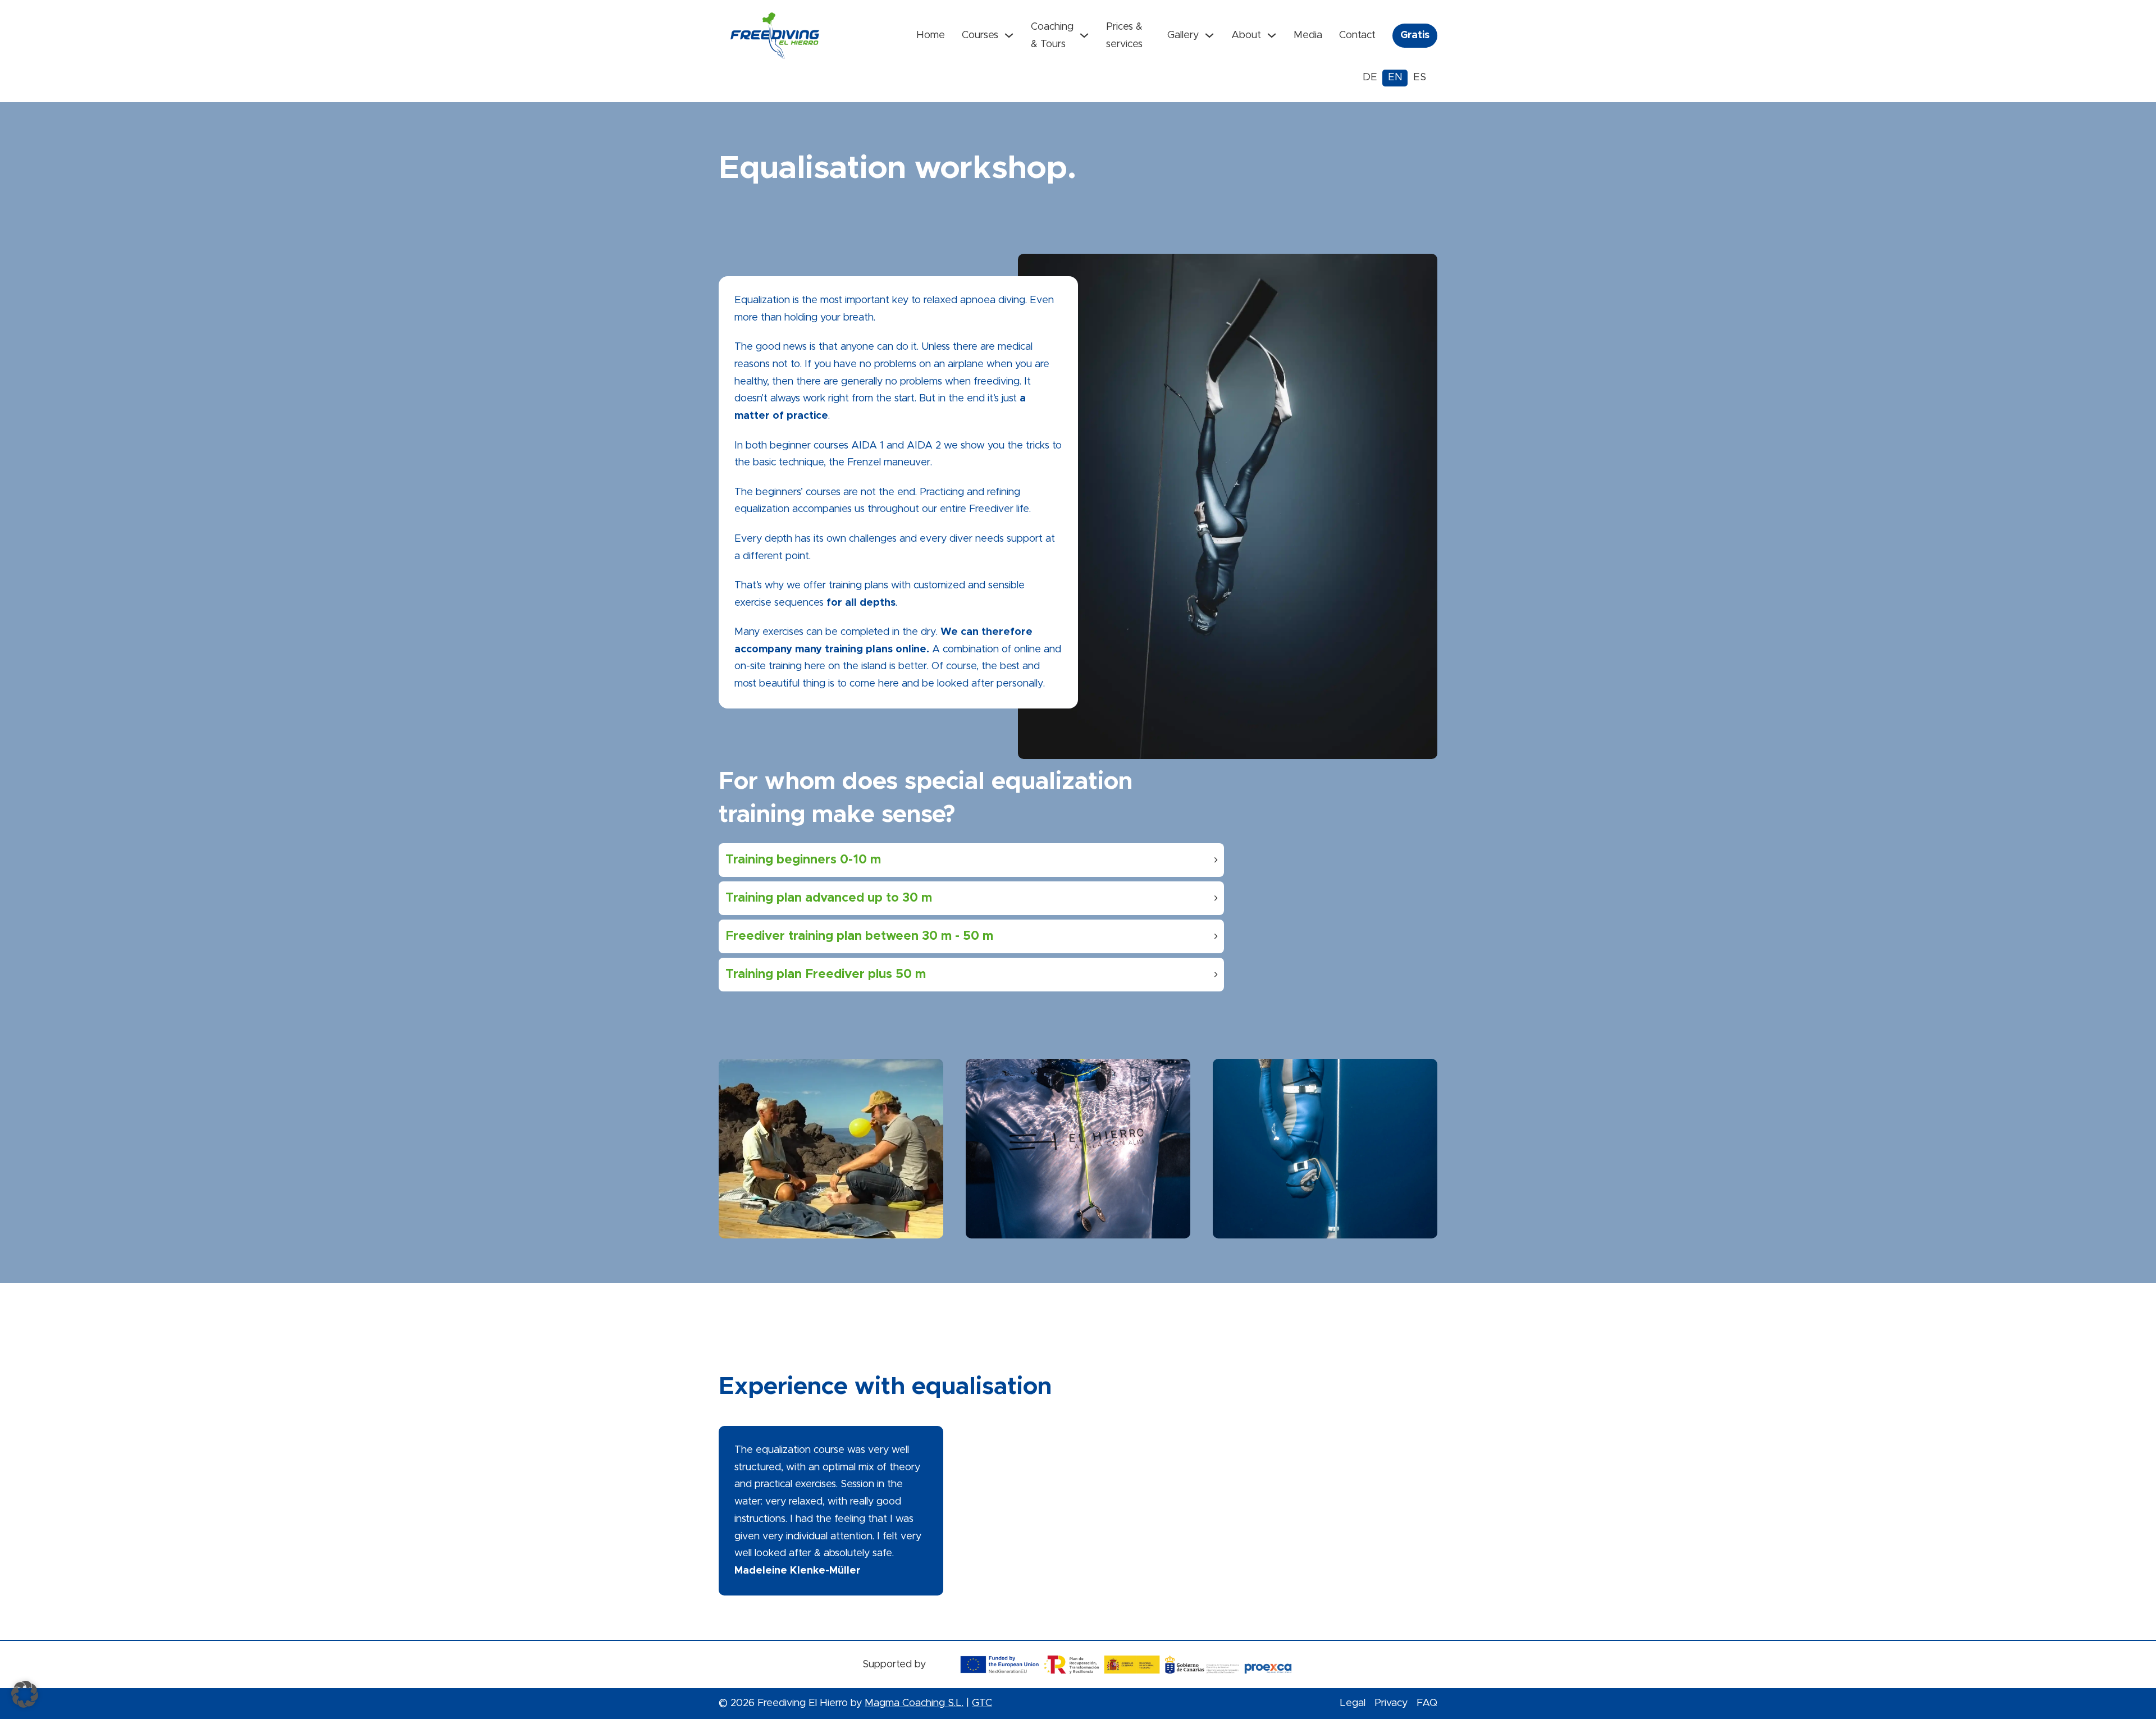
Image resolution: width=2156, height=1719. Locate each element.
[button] (971, 860)
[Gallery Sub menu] (1209, 35)
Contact (1357, 35)
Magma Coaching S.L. (914, 1703)
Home (931, 35)
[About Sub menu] (1272, 35)
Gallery (1183, 35)
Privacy (1391, 1703)
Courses (980, 35)
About (1246, 35)
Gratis (1415, 35)
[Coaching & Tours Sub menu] (1084, 35)
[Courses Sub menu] (1009, 35)
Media (1308, 35)
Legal (1353, 1703)
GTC (982, 1703)
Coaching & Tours (1052, 36)
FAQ (1427, 1703)
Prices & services (1124, 36)
